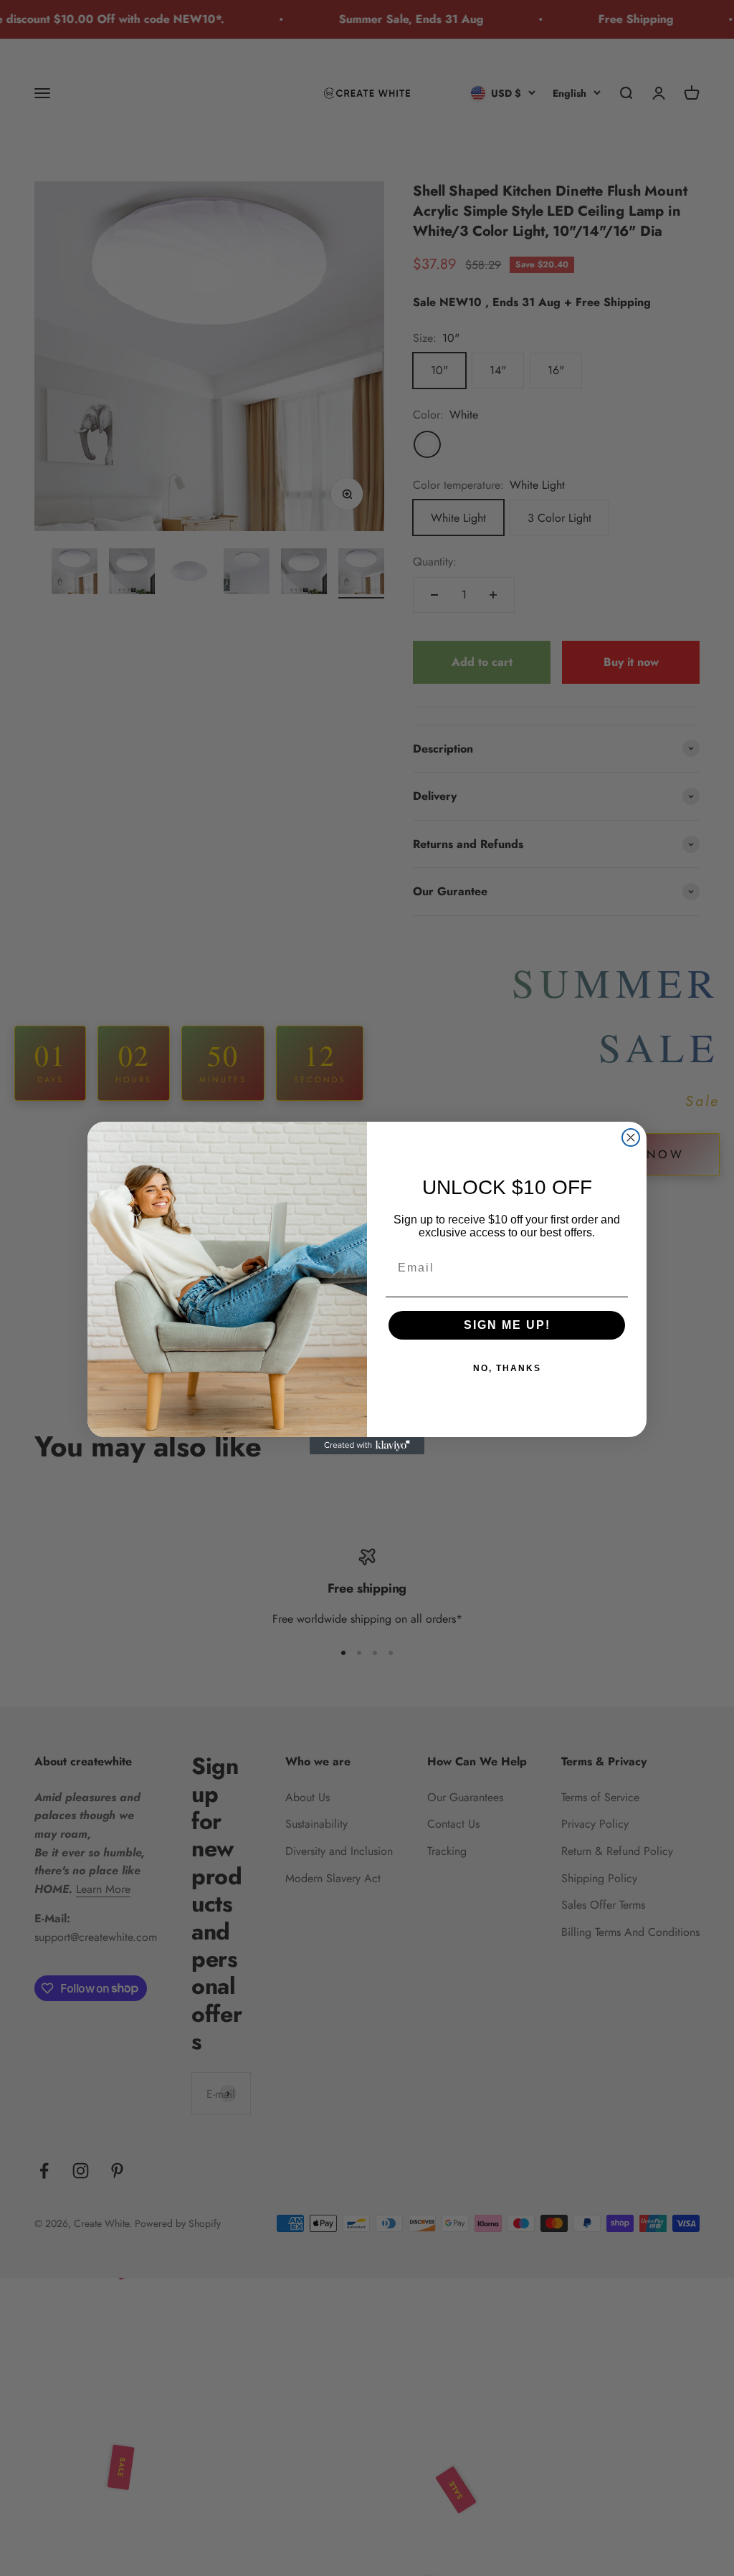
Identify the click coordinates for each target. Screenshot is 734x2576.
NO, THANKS (507, 1368)
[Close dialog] (631, 1137)
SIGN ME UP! (507, 1325)
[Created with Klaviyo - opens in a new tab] (367, 1446)
